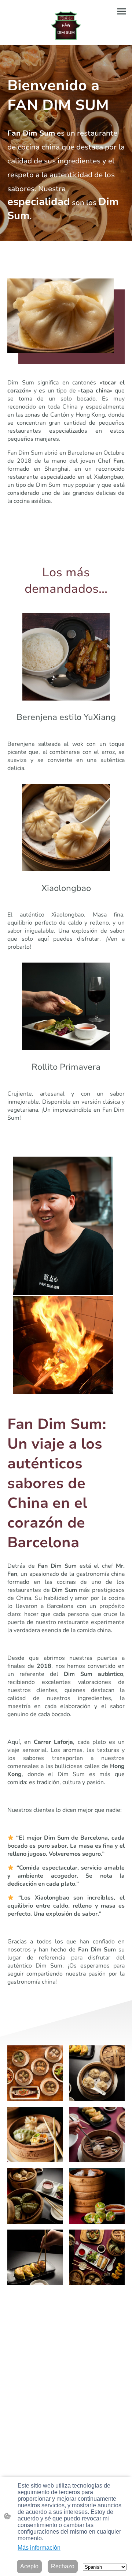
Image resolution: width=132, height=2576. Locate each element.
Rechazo (63, 2566)
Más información (39, 2548)
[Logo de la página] (66, 26)
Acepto (29, 2566)
